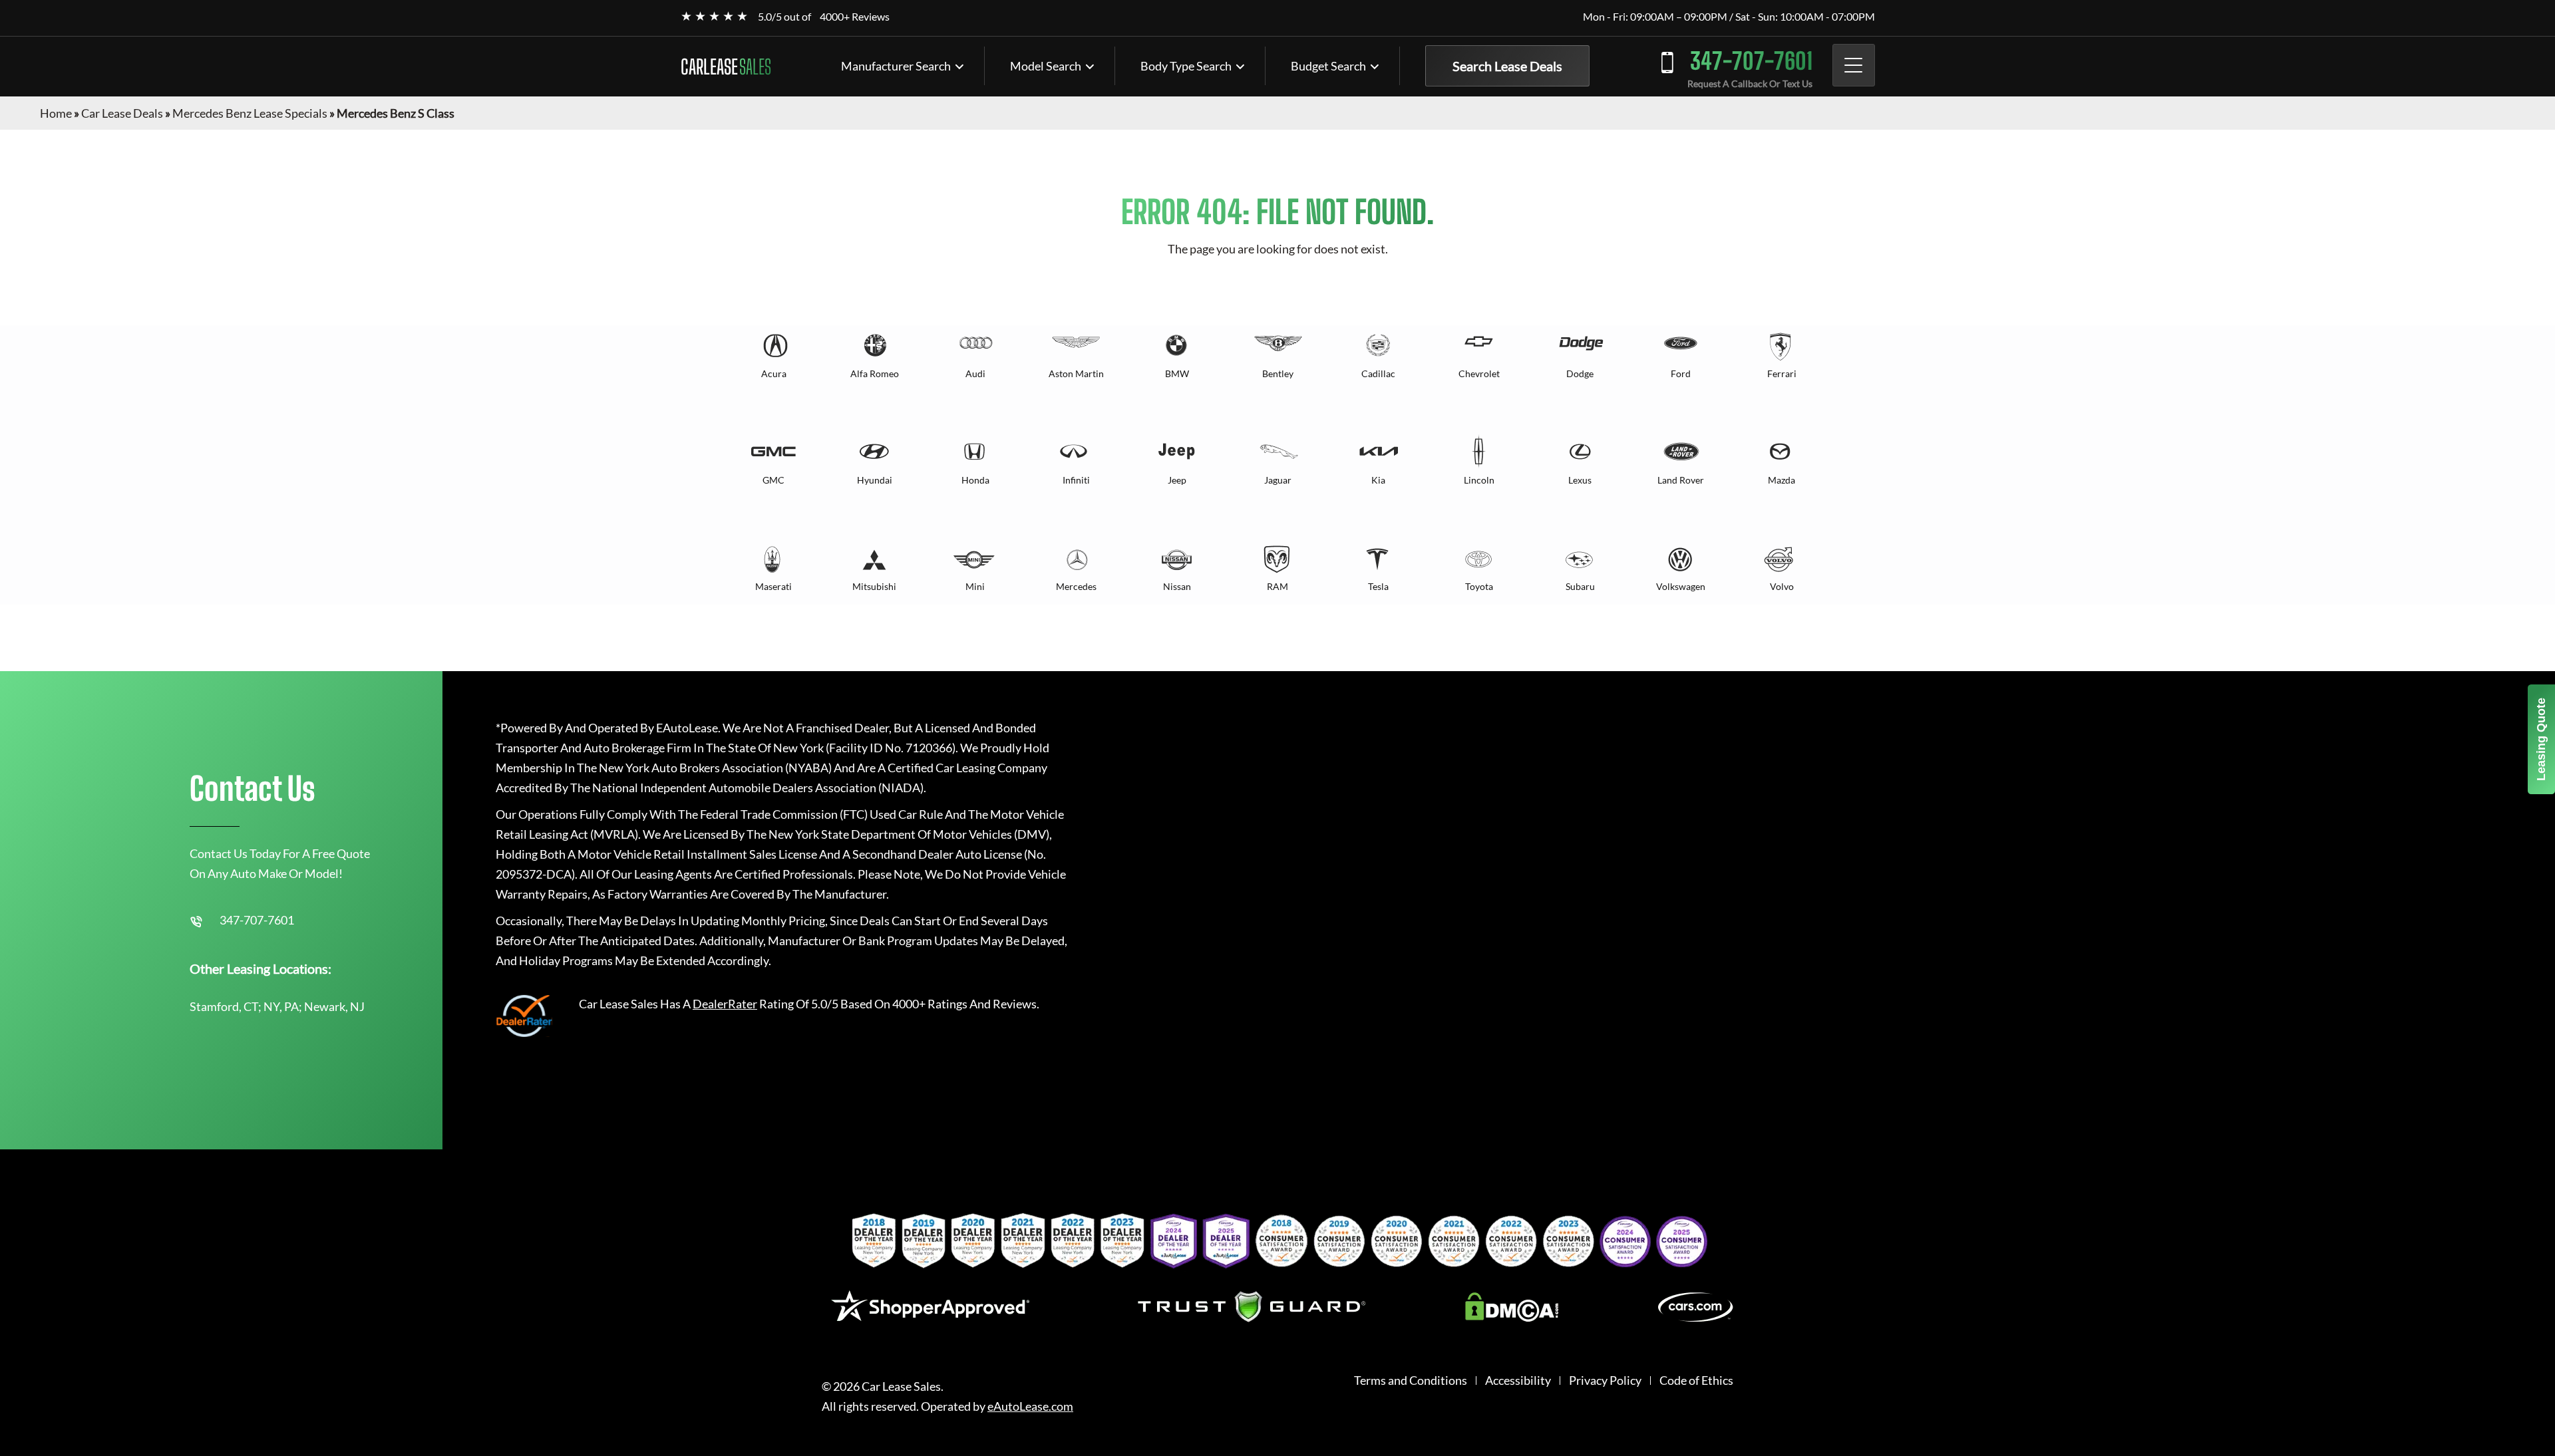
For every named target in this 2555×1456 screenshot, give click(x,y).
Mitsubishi (874, 586)
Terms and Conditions (1411, 1381)
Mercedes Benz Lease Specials (250, 113)
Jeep (1177, 480)
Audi (975, 373)
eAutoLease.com (1030, 1406)
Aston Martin (1076, 373)
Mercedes (1076, 586)
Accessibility (1518, 1381)
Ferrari (1782, 373)
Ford (1681, 373)
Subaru (1580, 586)
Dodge (1580, 373)
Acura (774, 373)
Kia (1378, 480)
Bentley (1278, 373)
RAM (1277, 586)
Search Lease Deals (1507, 66)
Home (56, 113)
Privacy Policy (1605, 1381)
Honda (975, 480)
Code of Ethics (1696, 1381)
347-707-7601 (1751, 61)
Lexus (1580, 480)
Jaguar (1278, 480)
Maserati (773, 586)
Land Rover (1681, 480)
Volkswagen (1681, 586)
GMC (773, 480)
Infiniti (1076, 480)
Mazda (1782, 480)
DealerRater (725, 1004)
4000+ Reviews (855, 16)
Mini (975, 586)
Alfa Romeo (875, 373)
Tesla (1378, 586)
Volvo (1782, 586)
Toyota (1479, 586)
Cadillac (1378, 373)
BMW (1177, 373)
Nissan (1177, 586)
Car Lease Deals (122, 113)
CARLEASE (726, 67)
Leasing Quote (2541, 739)
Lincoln (1479, 480)
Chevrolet (1479, 373)
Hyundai (875, 480)
